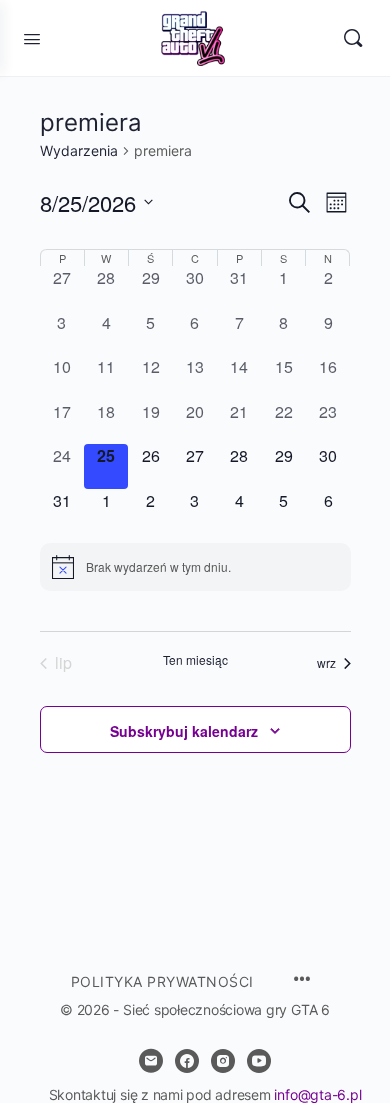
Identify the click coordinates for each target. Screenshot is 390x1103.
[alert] (195, 567)
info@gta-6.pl (317, 1094)
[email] (151, 1061)
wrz (326, 662)
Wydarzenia (79, 150)
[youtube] (259, 1061)
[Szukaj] (353, 38)
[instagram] (223, 1061)
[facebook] (187, 1061)
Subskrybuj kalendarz (184, 731)
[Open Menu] (32, 37)
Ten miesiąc (195, 660)
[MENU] (302, 980)
